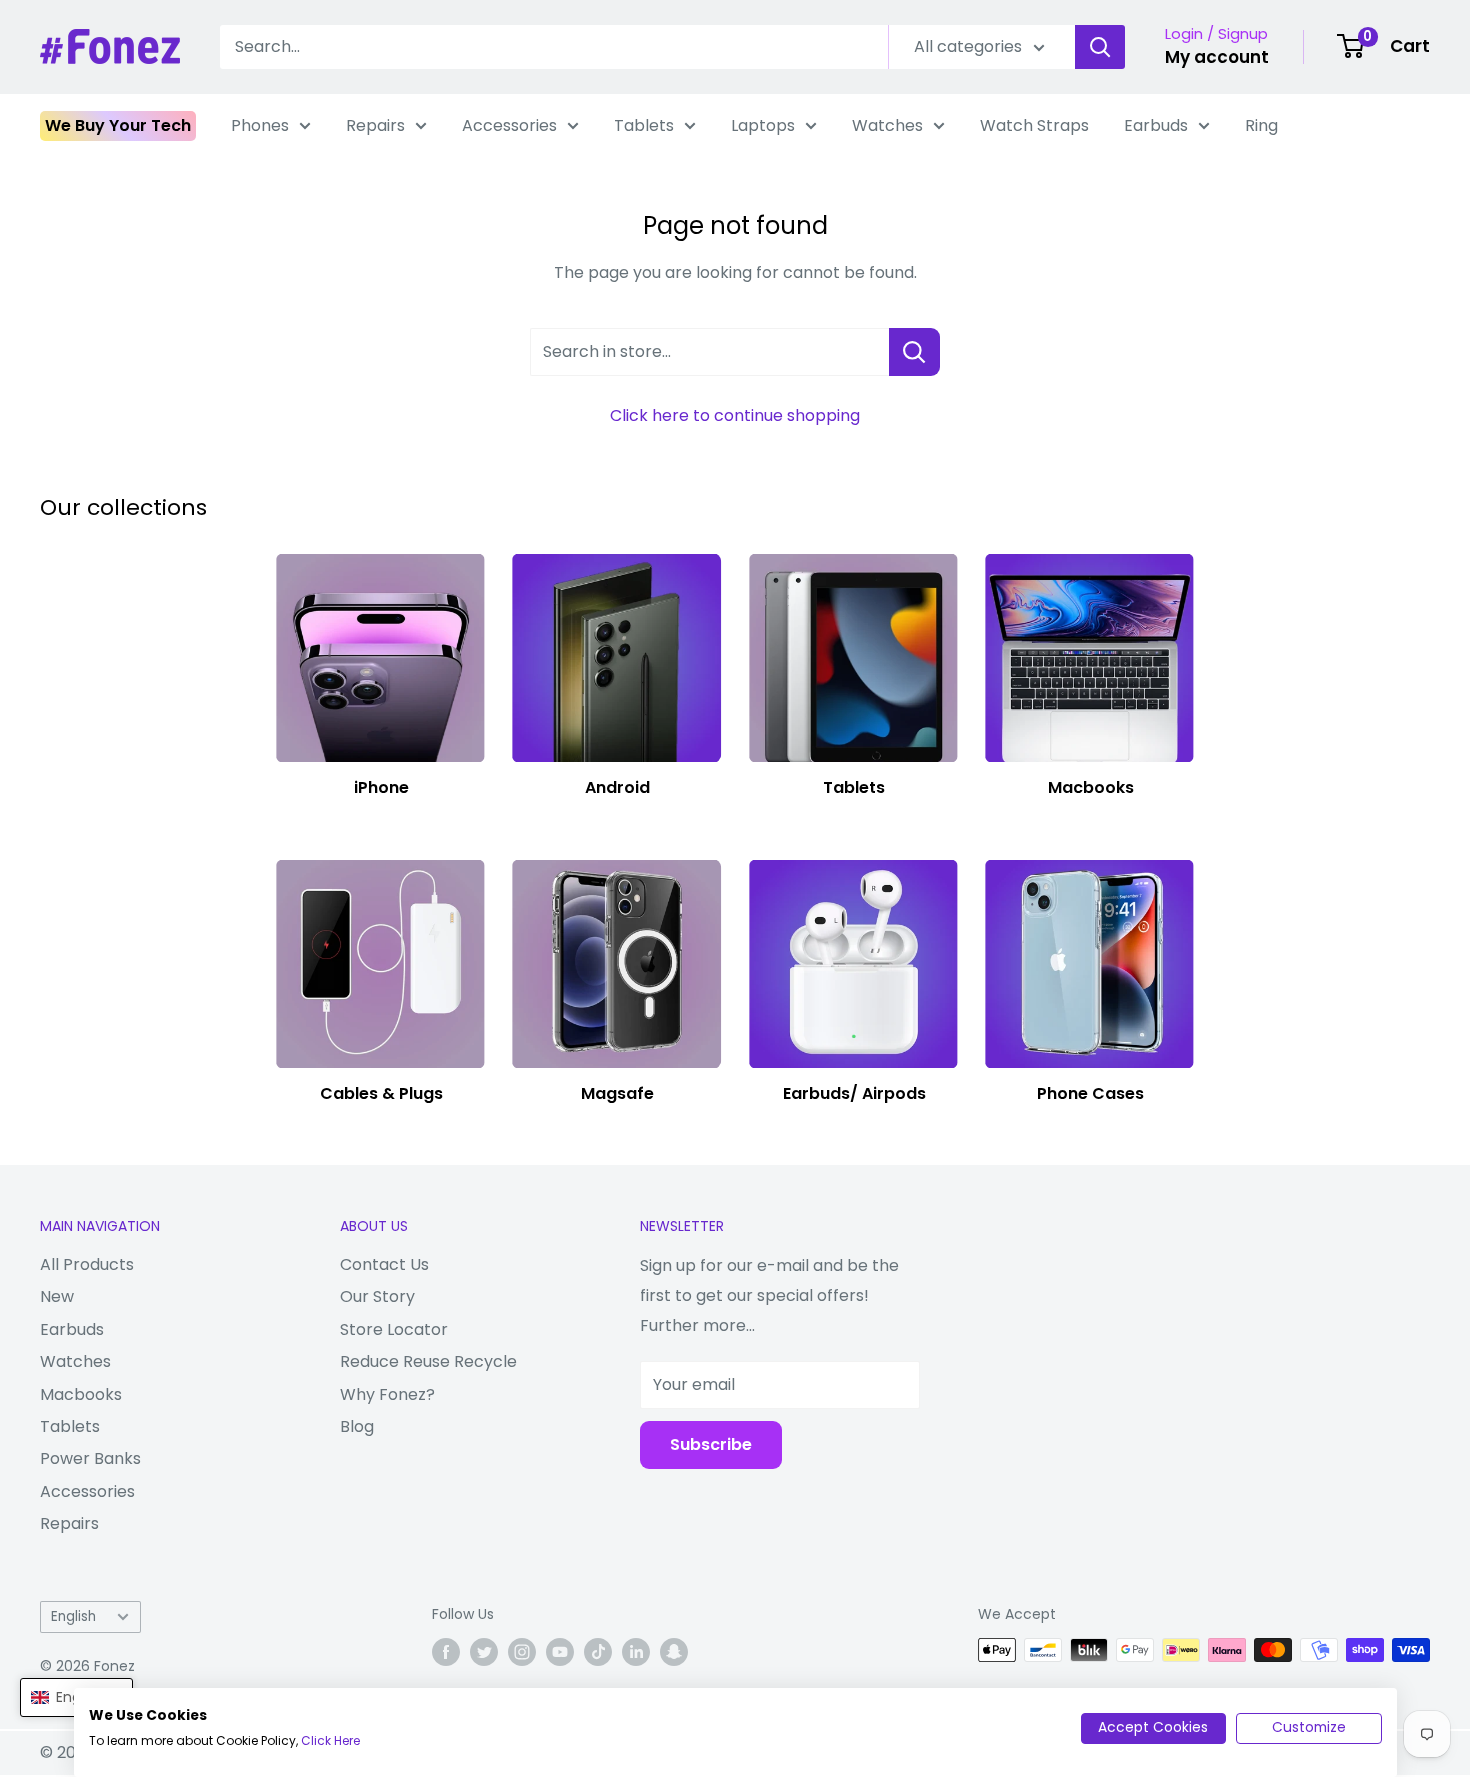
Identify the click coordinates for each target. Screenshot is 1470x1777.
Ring (1261, 125)
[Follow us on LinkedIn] (636, 1652)
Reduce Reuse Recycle (428, 1361)
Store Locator (394, 1329)
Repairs (375, 125)
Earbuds (1156, 125)
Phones (260, 125)
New (57, 1296)
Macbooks (81, 1394)
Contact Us (384, 1264)
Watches (887, 125)
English (73, 1616)
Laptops (763, 125)
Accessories (509, 125)
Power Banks (90, 1458)
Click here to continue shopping (735, 415)
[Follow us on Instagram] (522, 1652)
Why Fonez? (387, 1394)
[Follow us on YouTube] (560, 1652)
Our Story (377, 1296)
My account (1217, 57)
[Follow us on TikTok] (598, 1652)
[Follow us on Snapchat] (674, 1652)
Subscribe (711, 1444)
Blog (357, 1426)
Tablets (644, 125)
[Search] (1100, 47)
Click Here (330, 1740)
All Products (87, 1264)
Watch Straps (1034, 125)
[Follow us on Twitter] (484, 1652)
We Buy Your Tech (118, 125)
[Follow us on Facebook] (446, 1652)
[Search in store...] (914, 352)
